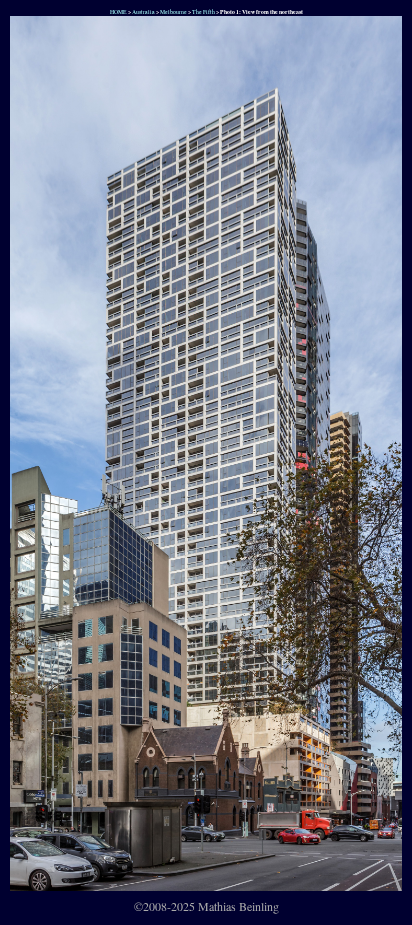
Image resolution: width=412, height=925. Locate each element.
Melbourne (173, 12)
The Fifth (203, 12)
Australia (143, 12)
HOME (117, 12)
